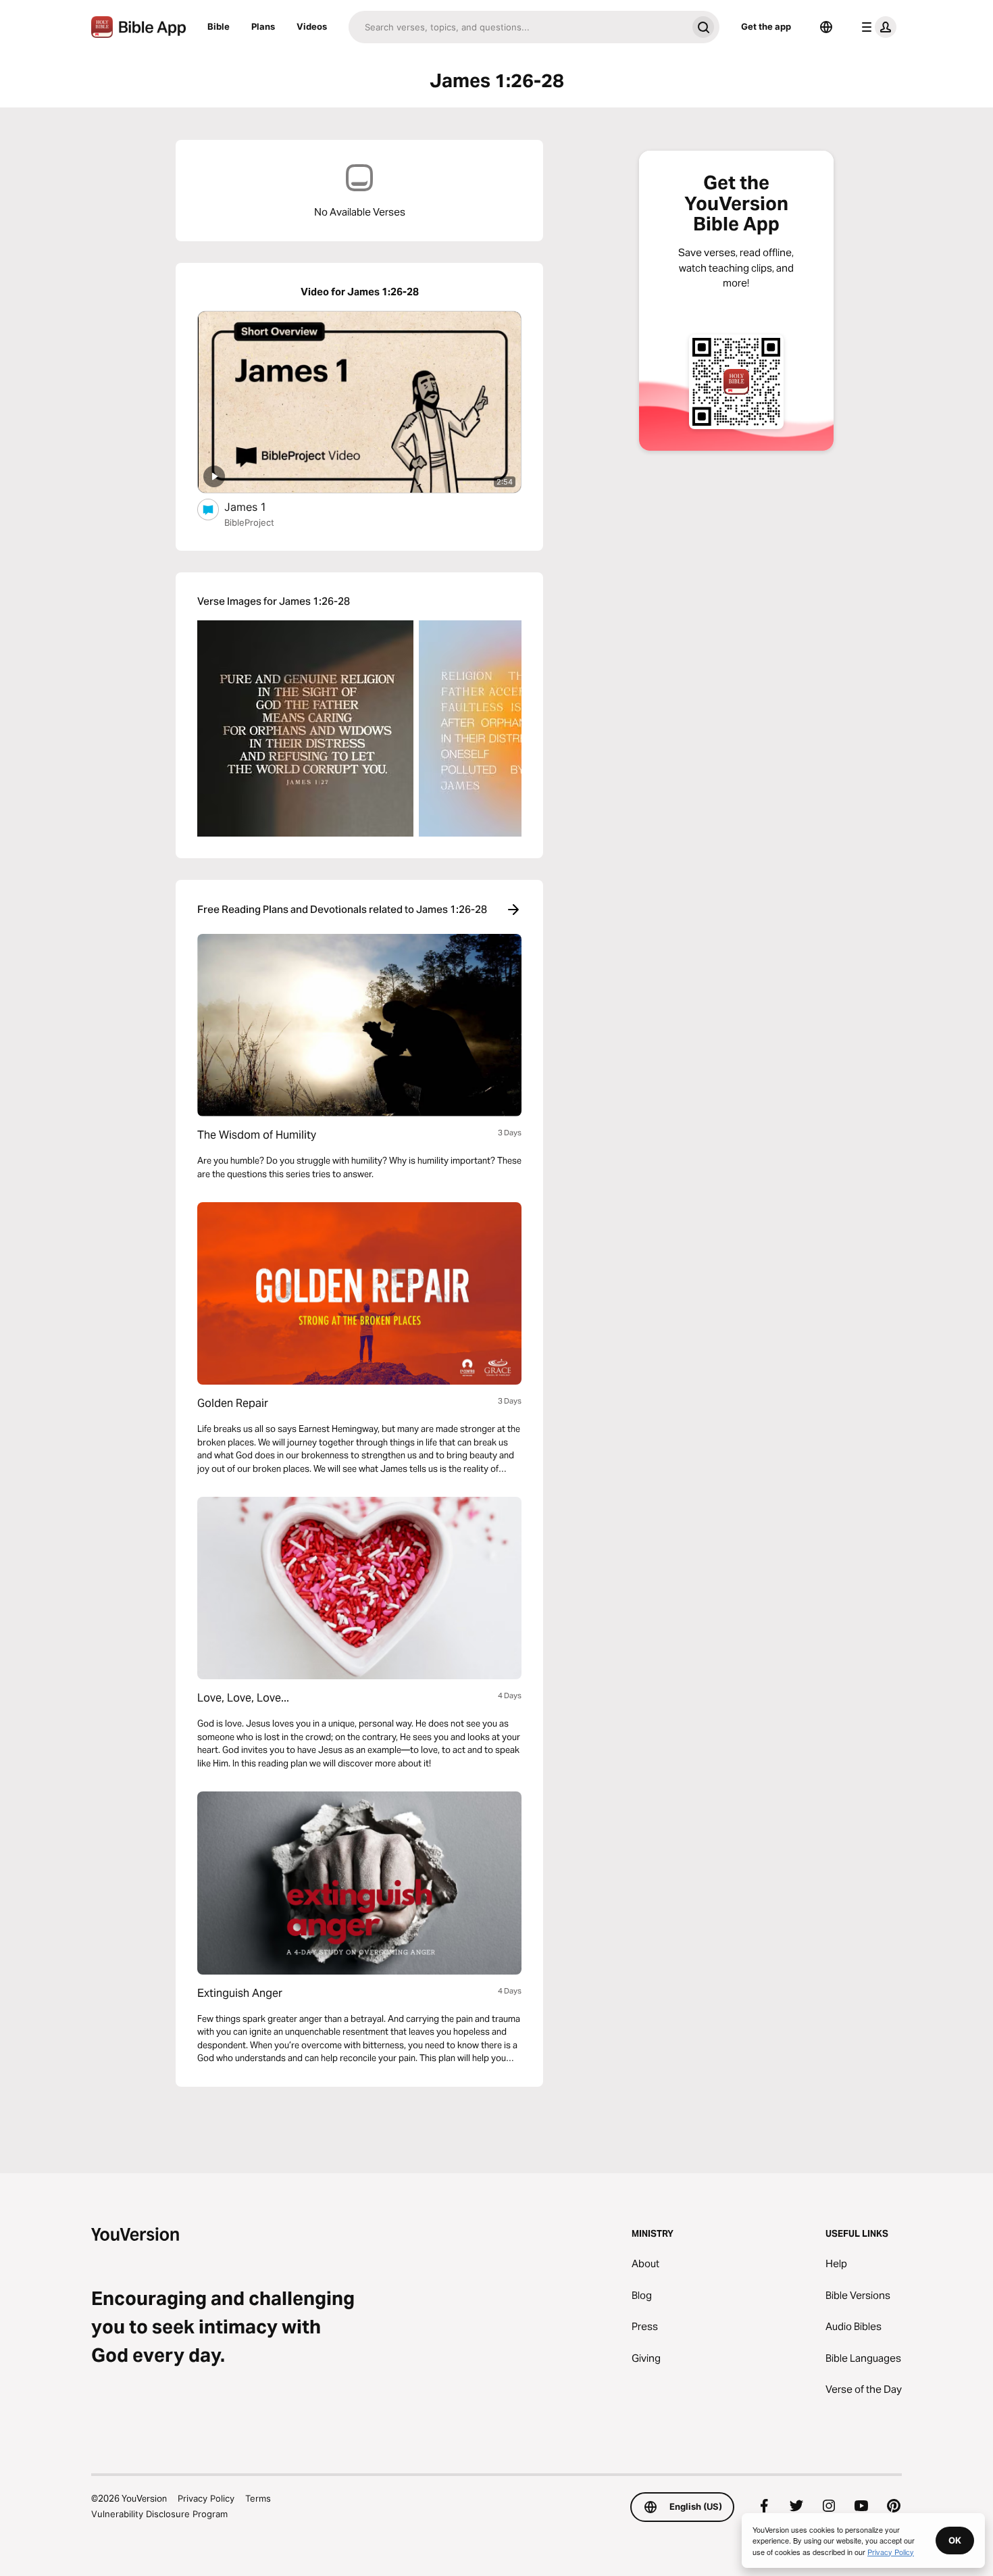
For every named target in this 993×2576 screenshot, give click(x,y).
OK (955, 2540)
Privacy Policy (206, 2498)
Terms (258, 2498)
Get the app (766, 26)
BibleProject (249, 522)
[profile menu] (876, 27)
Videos (312, 26)
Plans (263, 26)
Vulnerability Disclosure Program (159, 2514)
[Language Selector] (826, 27)
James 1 (259, 506)
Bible (219, 26)
